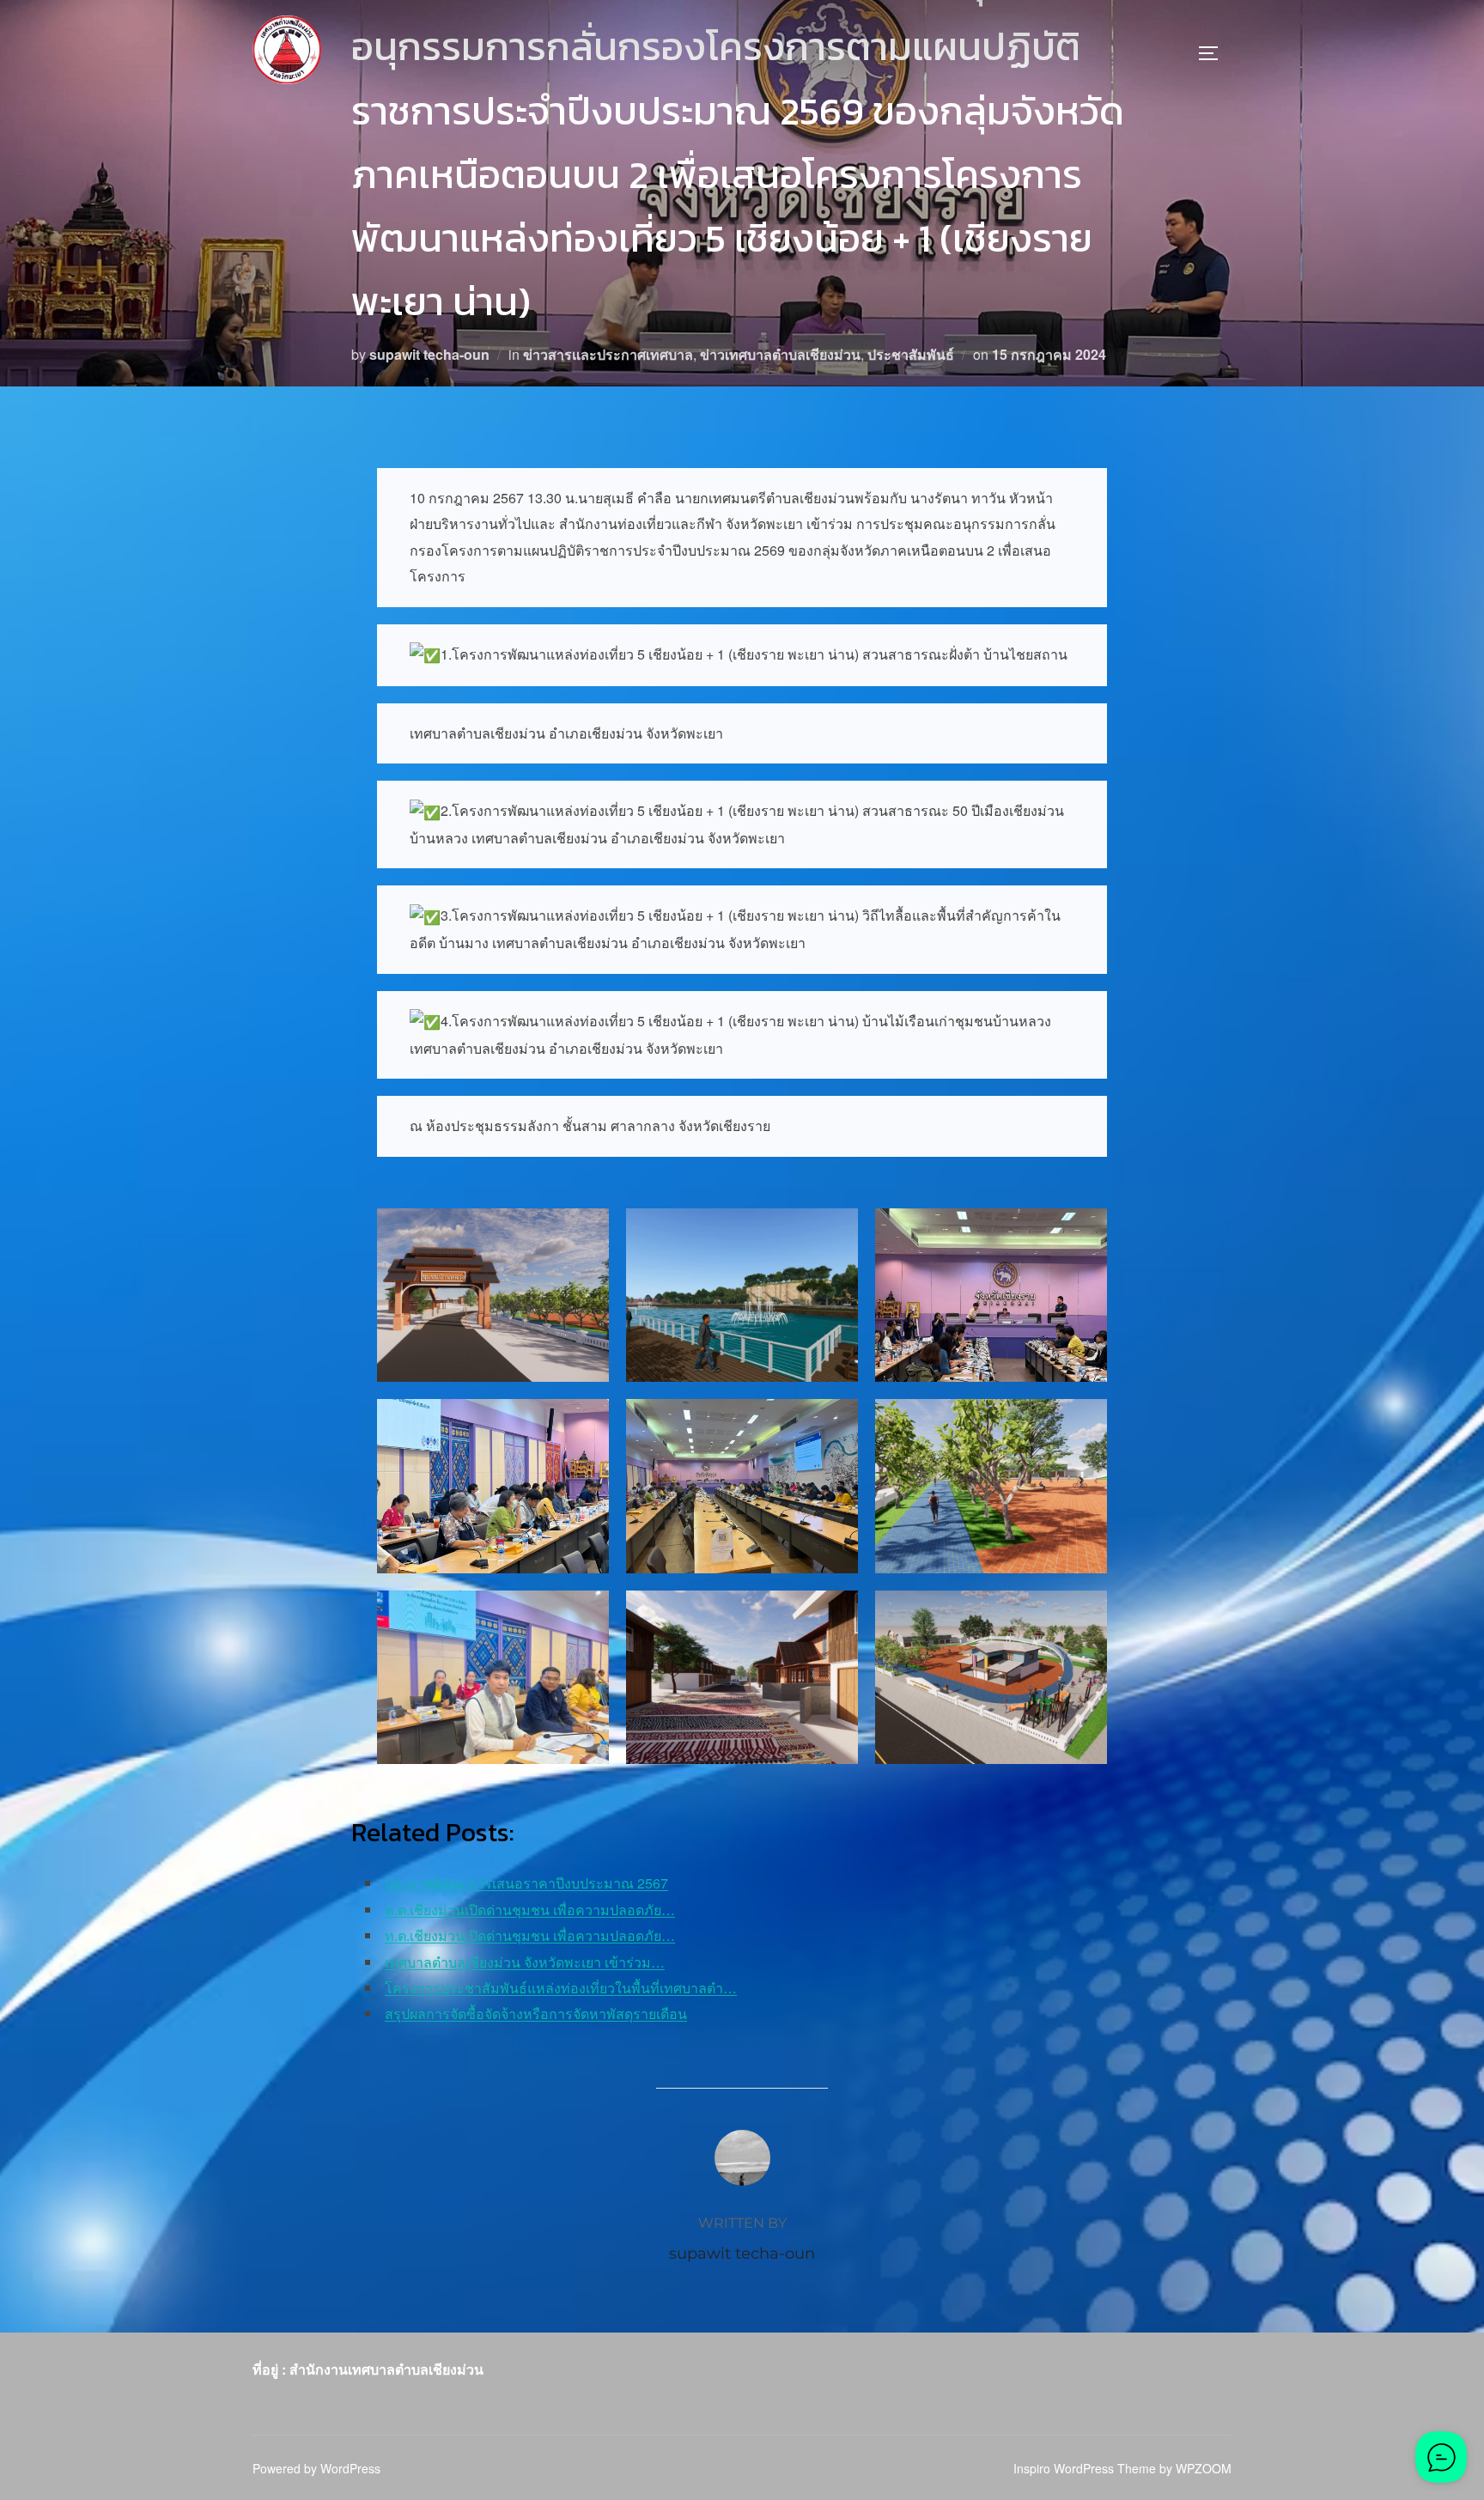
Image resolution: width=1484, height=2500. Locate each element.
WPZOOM (1204, 2468)
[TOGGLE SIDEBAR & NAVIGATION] (1214, 53)
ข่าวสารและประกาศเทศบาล (608, 354)
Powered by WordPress (316, 2468)
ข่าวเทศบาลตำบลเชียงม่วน (780, 354)
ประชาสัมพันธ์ (911, 354)
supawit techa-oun (429, 354)
